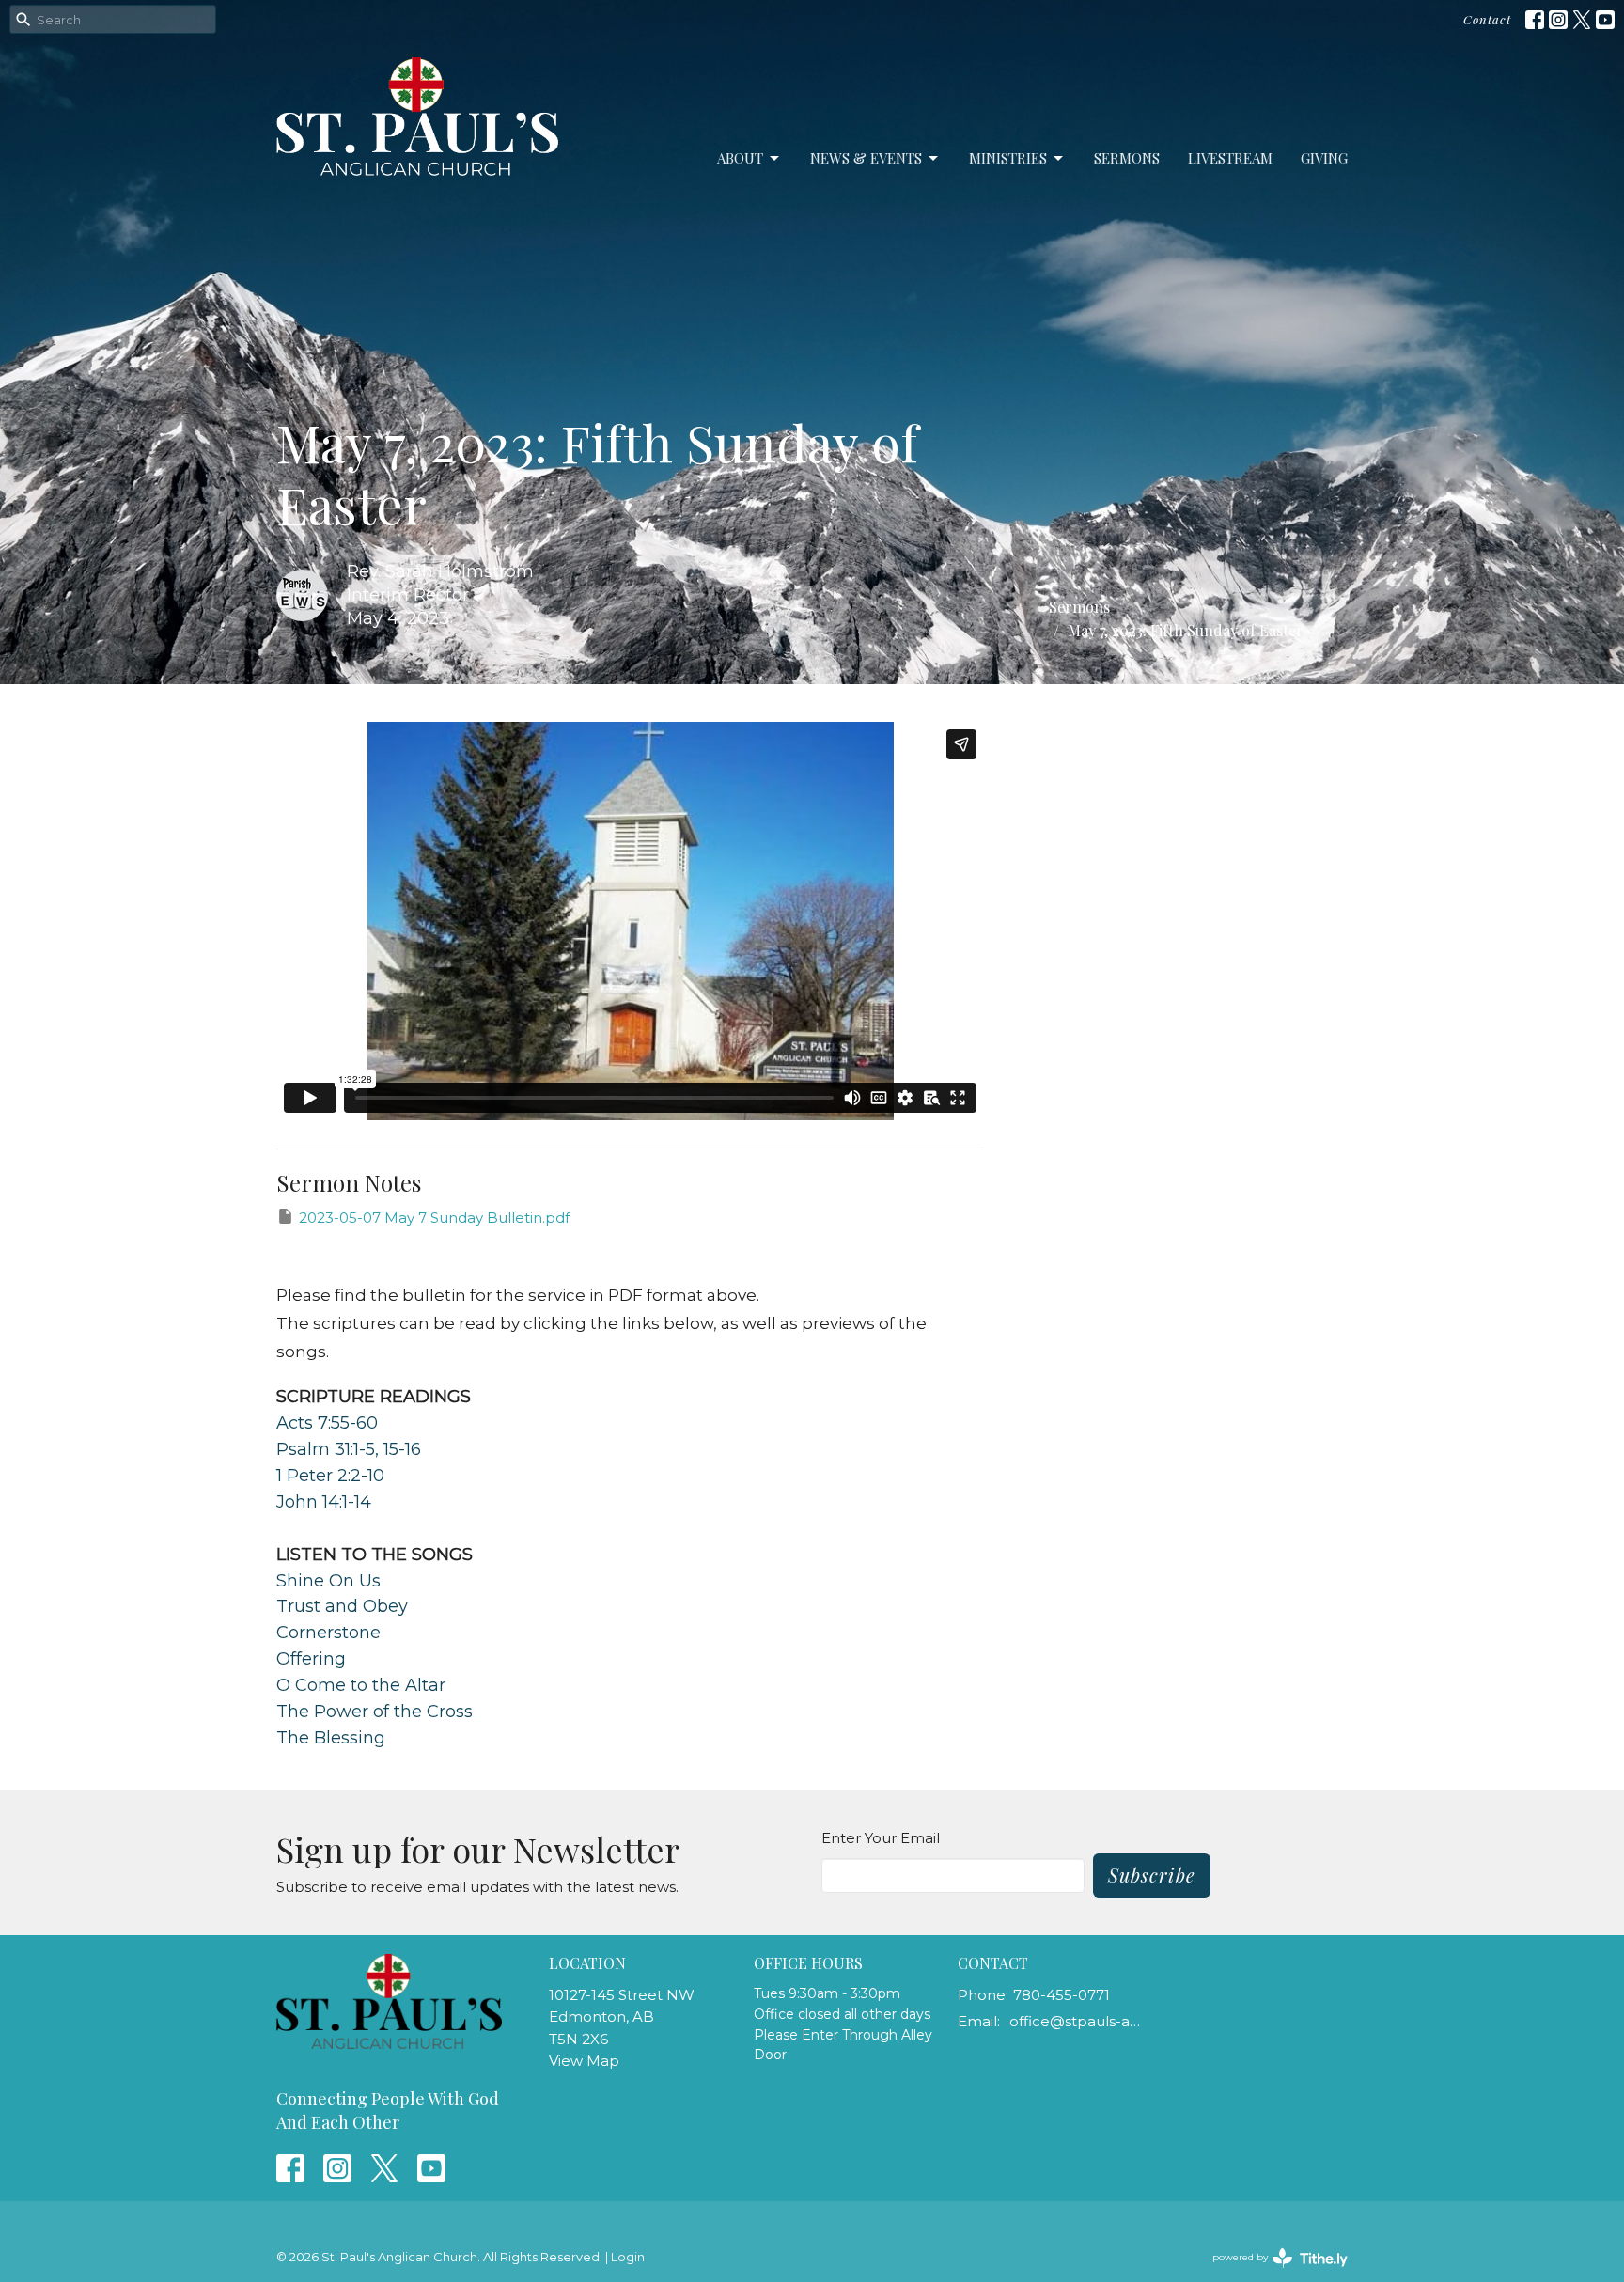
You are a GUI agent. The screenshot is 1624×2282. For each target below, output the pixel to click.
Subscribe (1152, 1875)
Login (628, 2257)
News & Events (866, 158)
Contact (1487, 19)
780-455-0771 (1062, 1995)
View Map (584, 2061)
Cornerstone (328, 1633)
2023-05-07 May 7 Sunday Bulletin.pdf (434, 1218)
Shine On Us (328, 1581)
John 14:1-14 (324, 1502)
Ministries (1008, 158)
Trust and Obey (342, 1606)
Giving (1324, 158)
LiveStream (1230, 158)
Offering (311, 1659)
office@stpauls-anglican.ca (1077, 2021)
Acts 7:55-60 (327, 1423)
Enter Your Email (881, 1838)
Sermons (1127, 158)
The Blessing (331, 1738)
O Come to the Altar (361, 1685)
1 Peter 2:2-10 (330, 1476)
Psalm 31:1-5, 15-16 (349, 1449)
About (740, 158)
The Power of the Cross (375, 1711)
